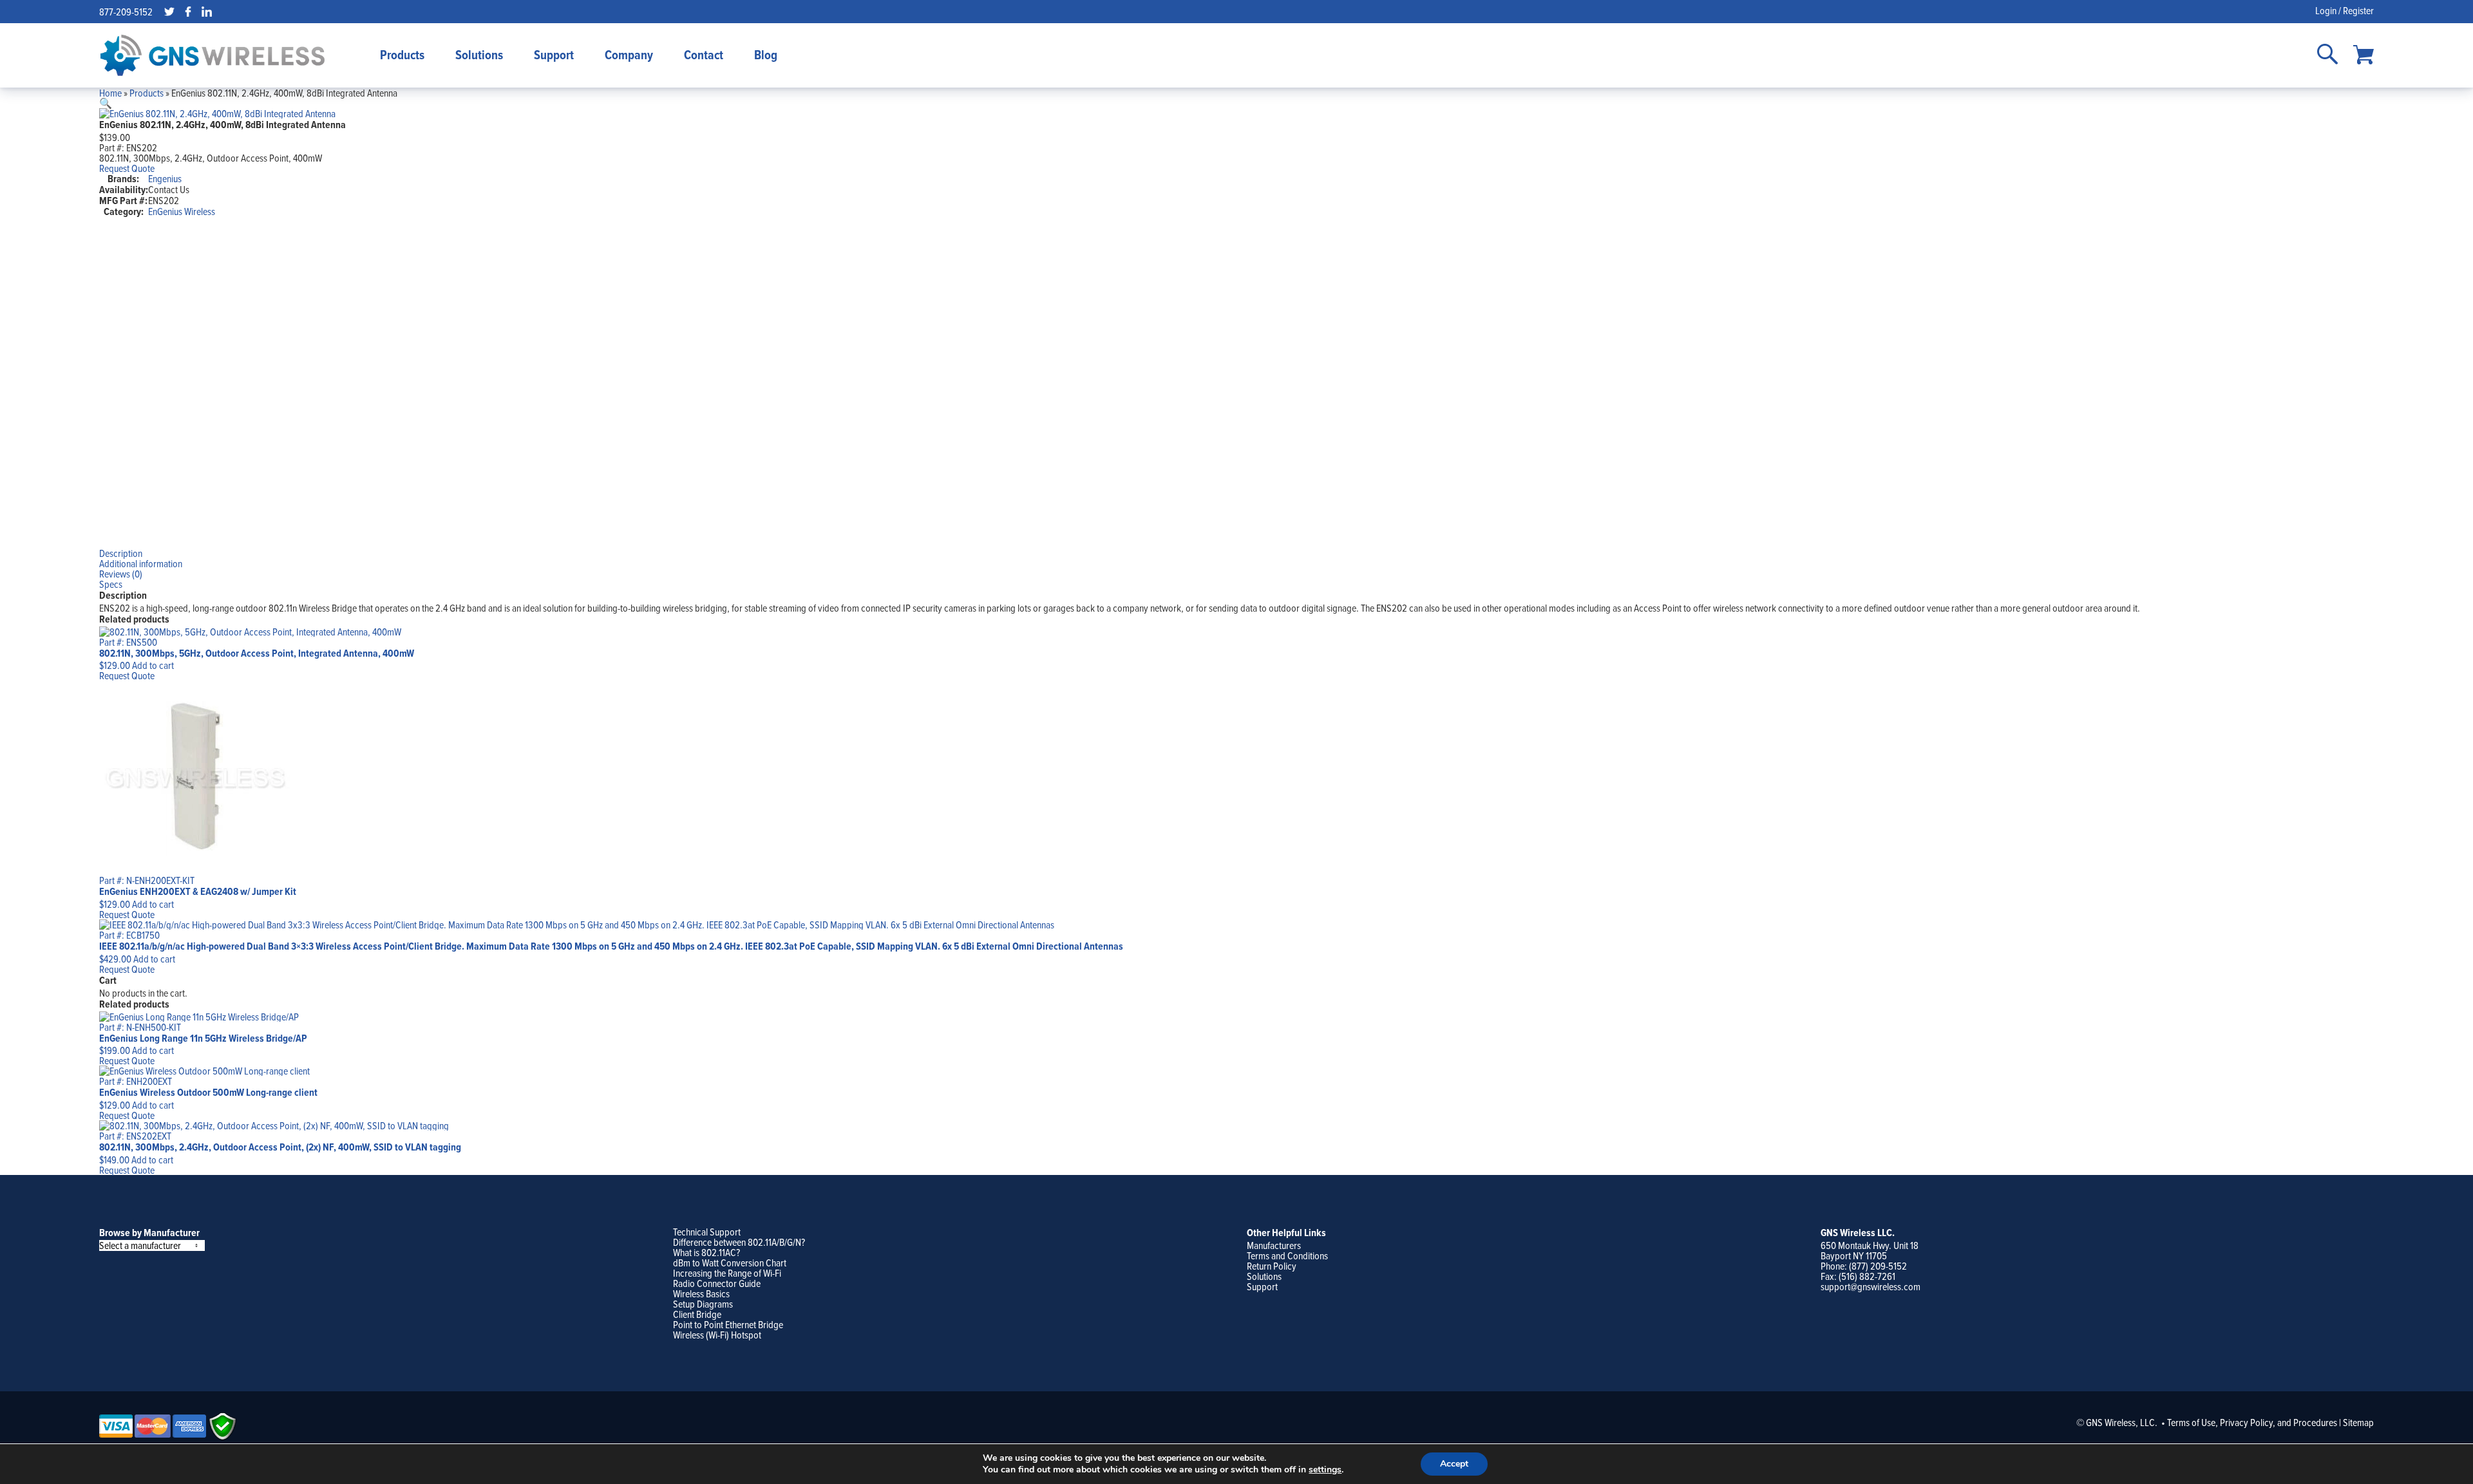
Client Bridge (697, 1314)
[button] (106, 103)
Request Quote (127, 168)
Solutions (479, 55)
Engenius (165, 178)
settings (1325, 1470)
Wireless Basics (701, 1293)
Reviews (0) (121, 574)
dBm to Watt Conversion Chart (730, 1263)
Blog (766, 55)
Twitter (169, 12)
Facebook (188, 12)
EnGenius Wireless (182, 211)
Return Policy (1272, 1266)
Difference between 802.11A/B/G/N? (739, 1242)
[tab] (1237, 553)
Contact (704, 55)
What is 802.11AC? (706, 1252)
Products (402, 55)
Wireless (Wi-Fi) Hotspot (717, 1335)
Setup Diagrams (703, 1304)
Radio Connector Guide (717, 1283)
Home (110, 93)
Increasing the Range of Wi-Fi (727, 1273)
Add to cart (153, 665)
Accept (1454, 1464)
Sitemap (2358, 1422)
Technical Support (707, 1232)
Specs (111, 584)
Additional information (141, 563)
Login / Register (2345, 10)
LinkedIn (207, 12)
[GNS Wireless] (213, 55)
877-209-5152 (126, 12)
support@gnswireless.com (1871, 1286)
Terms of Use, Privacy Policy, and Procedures (2252, 1422)
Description (121, 553)
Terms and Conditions (1287, 1255)
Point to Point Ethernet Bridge (728, 1324)
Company (629, 55)
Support (554, 55)
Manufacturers (1274, 1245)
